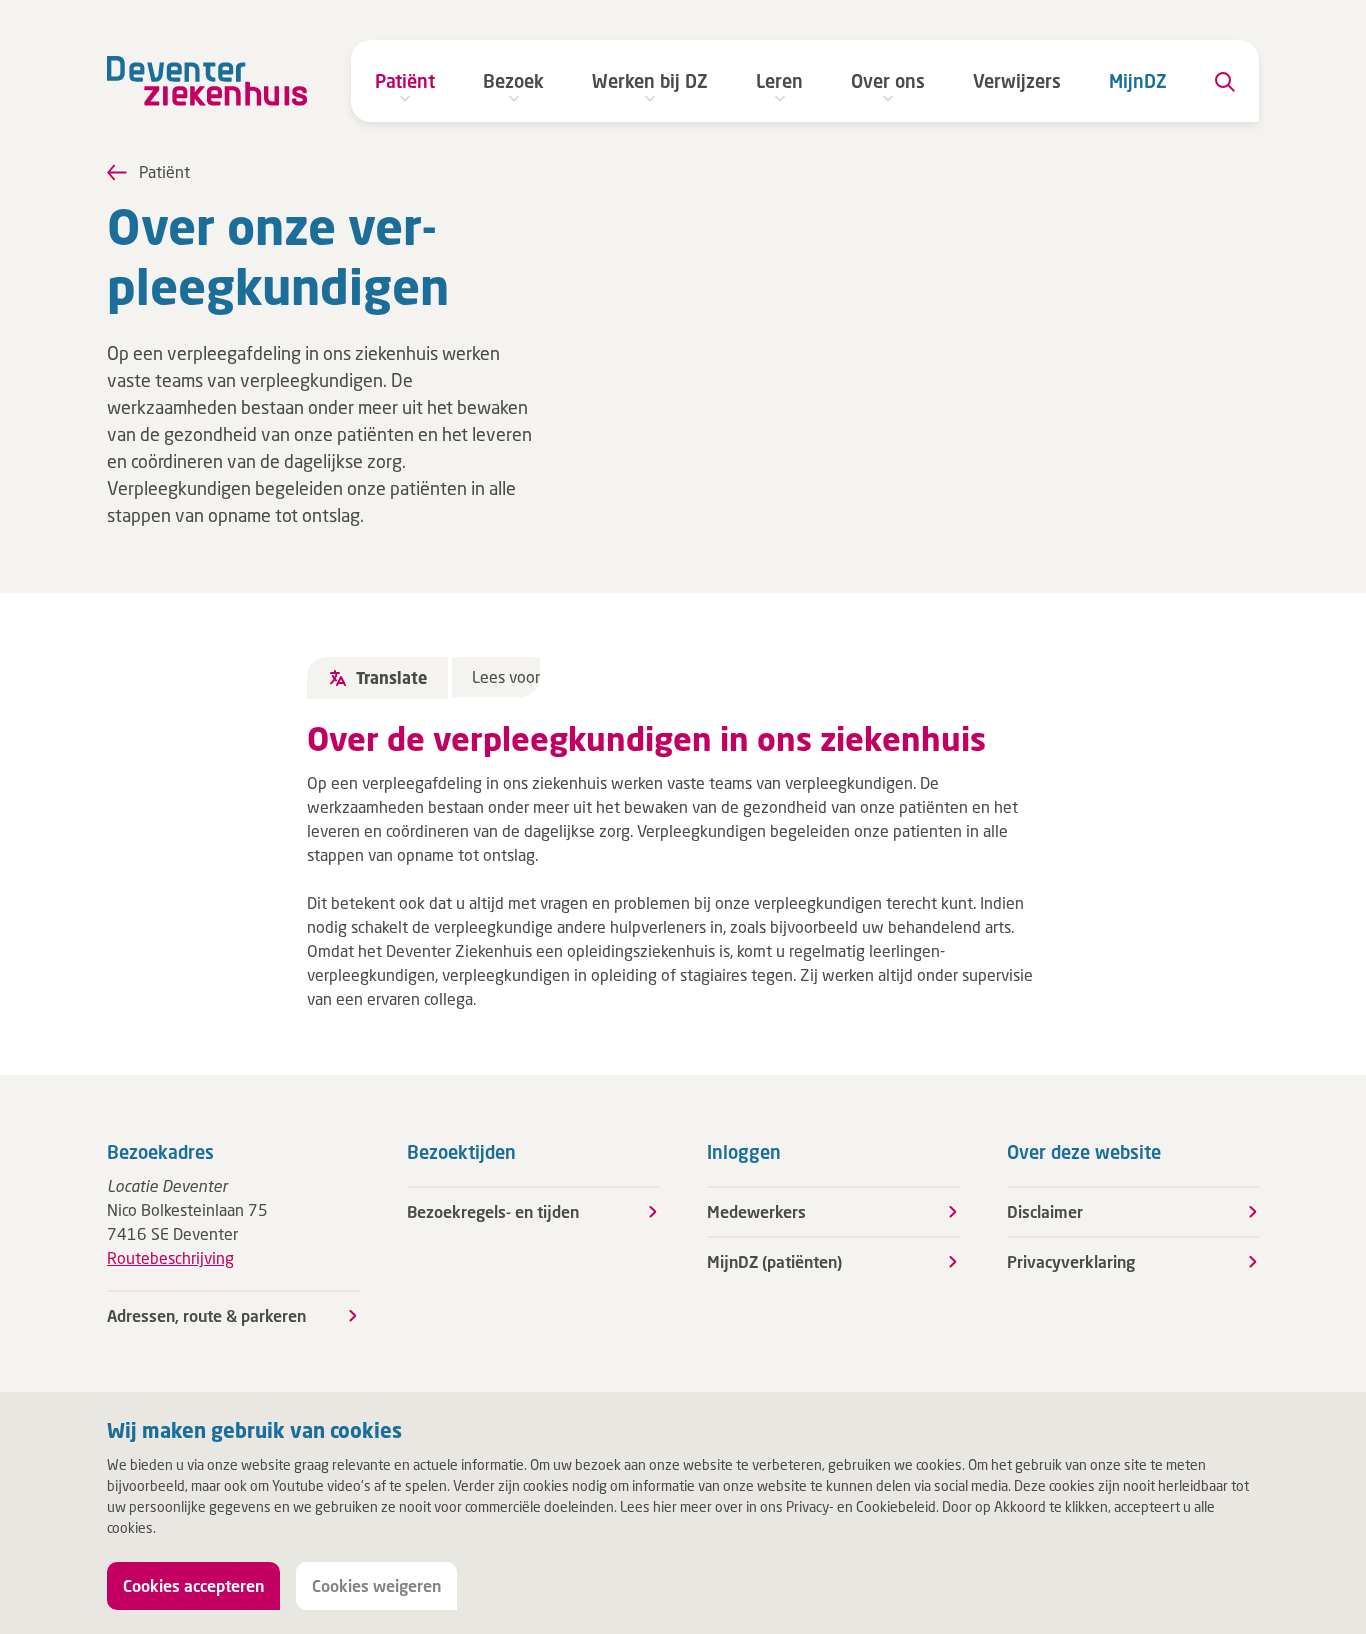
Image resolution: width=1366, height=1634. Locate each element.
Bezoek (513, 81)
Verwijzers (1017, 81)
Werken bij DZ (650, 81)
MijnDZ (1138, 81)
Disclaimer (1045, 1211)
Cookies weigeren (376, 1585)
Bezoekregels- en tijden (493, 1211)
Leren (779, 81)
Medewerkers (756, 1211)
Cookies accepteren (193, 1585)
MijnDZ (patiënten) (774, 1261)
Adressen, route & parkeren (206, 1315)
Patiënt (405, 81)
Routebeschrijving (170, 1257)
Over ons (888, 81)
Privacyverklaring (1071, 1261)
